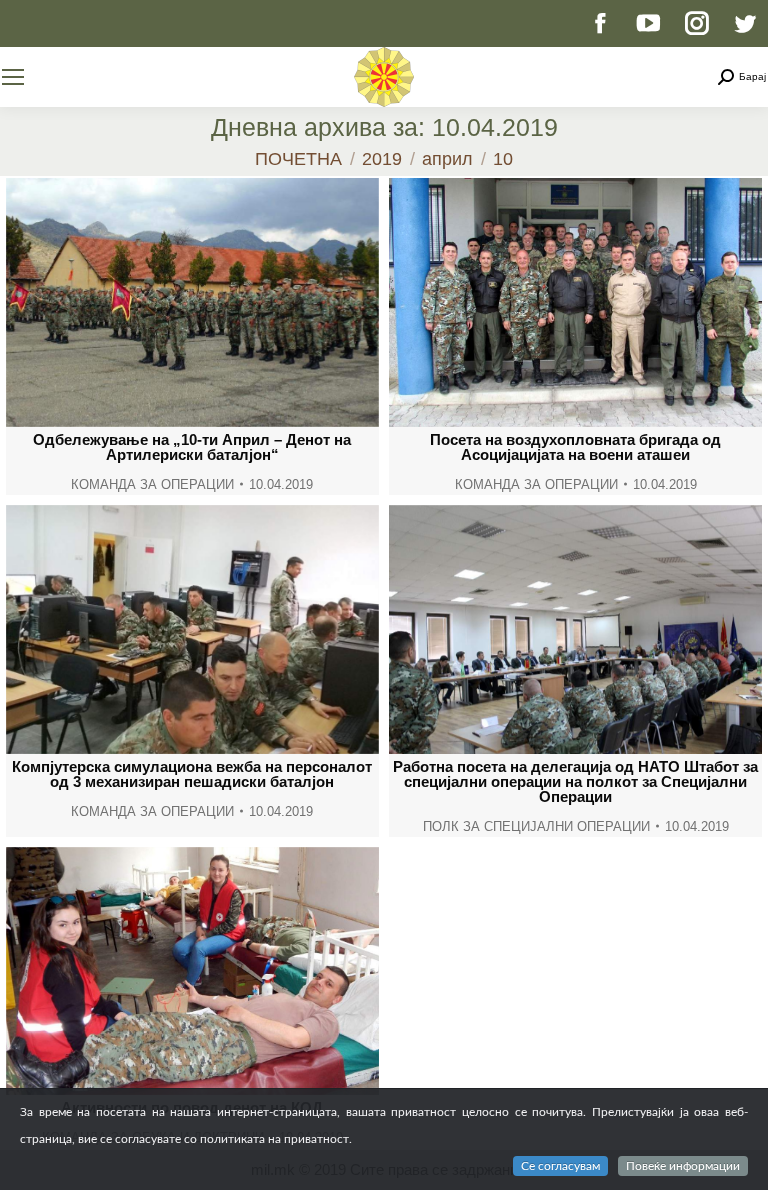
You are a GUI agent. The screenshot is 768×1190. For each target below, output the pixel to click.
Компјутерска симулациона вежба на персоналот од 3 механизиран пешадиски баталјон (192, 774)
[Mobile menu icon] (13, 77)
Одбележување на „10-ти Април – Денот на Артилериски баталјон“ (192, 447)
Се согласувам (560, 1166)
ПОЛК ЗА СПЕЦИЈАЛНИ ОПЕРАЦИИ (536, 826)
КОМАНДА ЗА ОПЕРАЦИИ (152, 484)
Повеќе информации (683, 1166)
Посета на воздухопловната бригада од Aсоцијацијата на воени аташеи (575, 447)
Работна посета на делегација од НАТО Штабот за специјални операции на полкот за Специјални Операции (575, 781)
